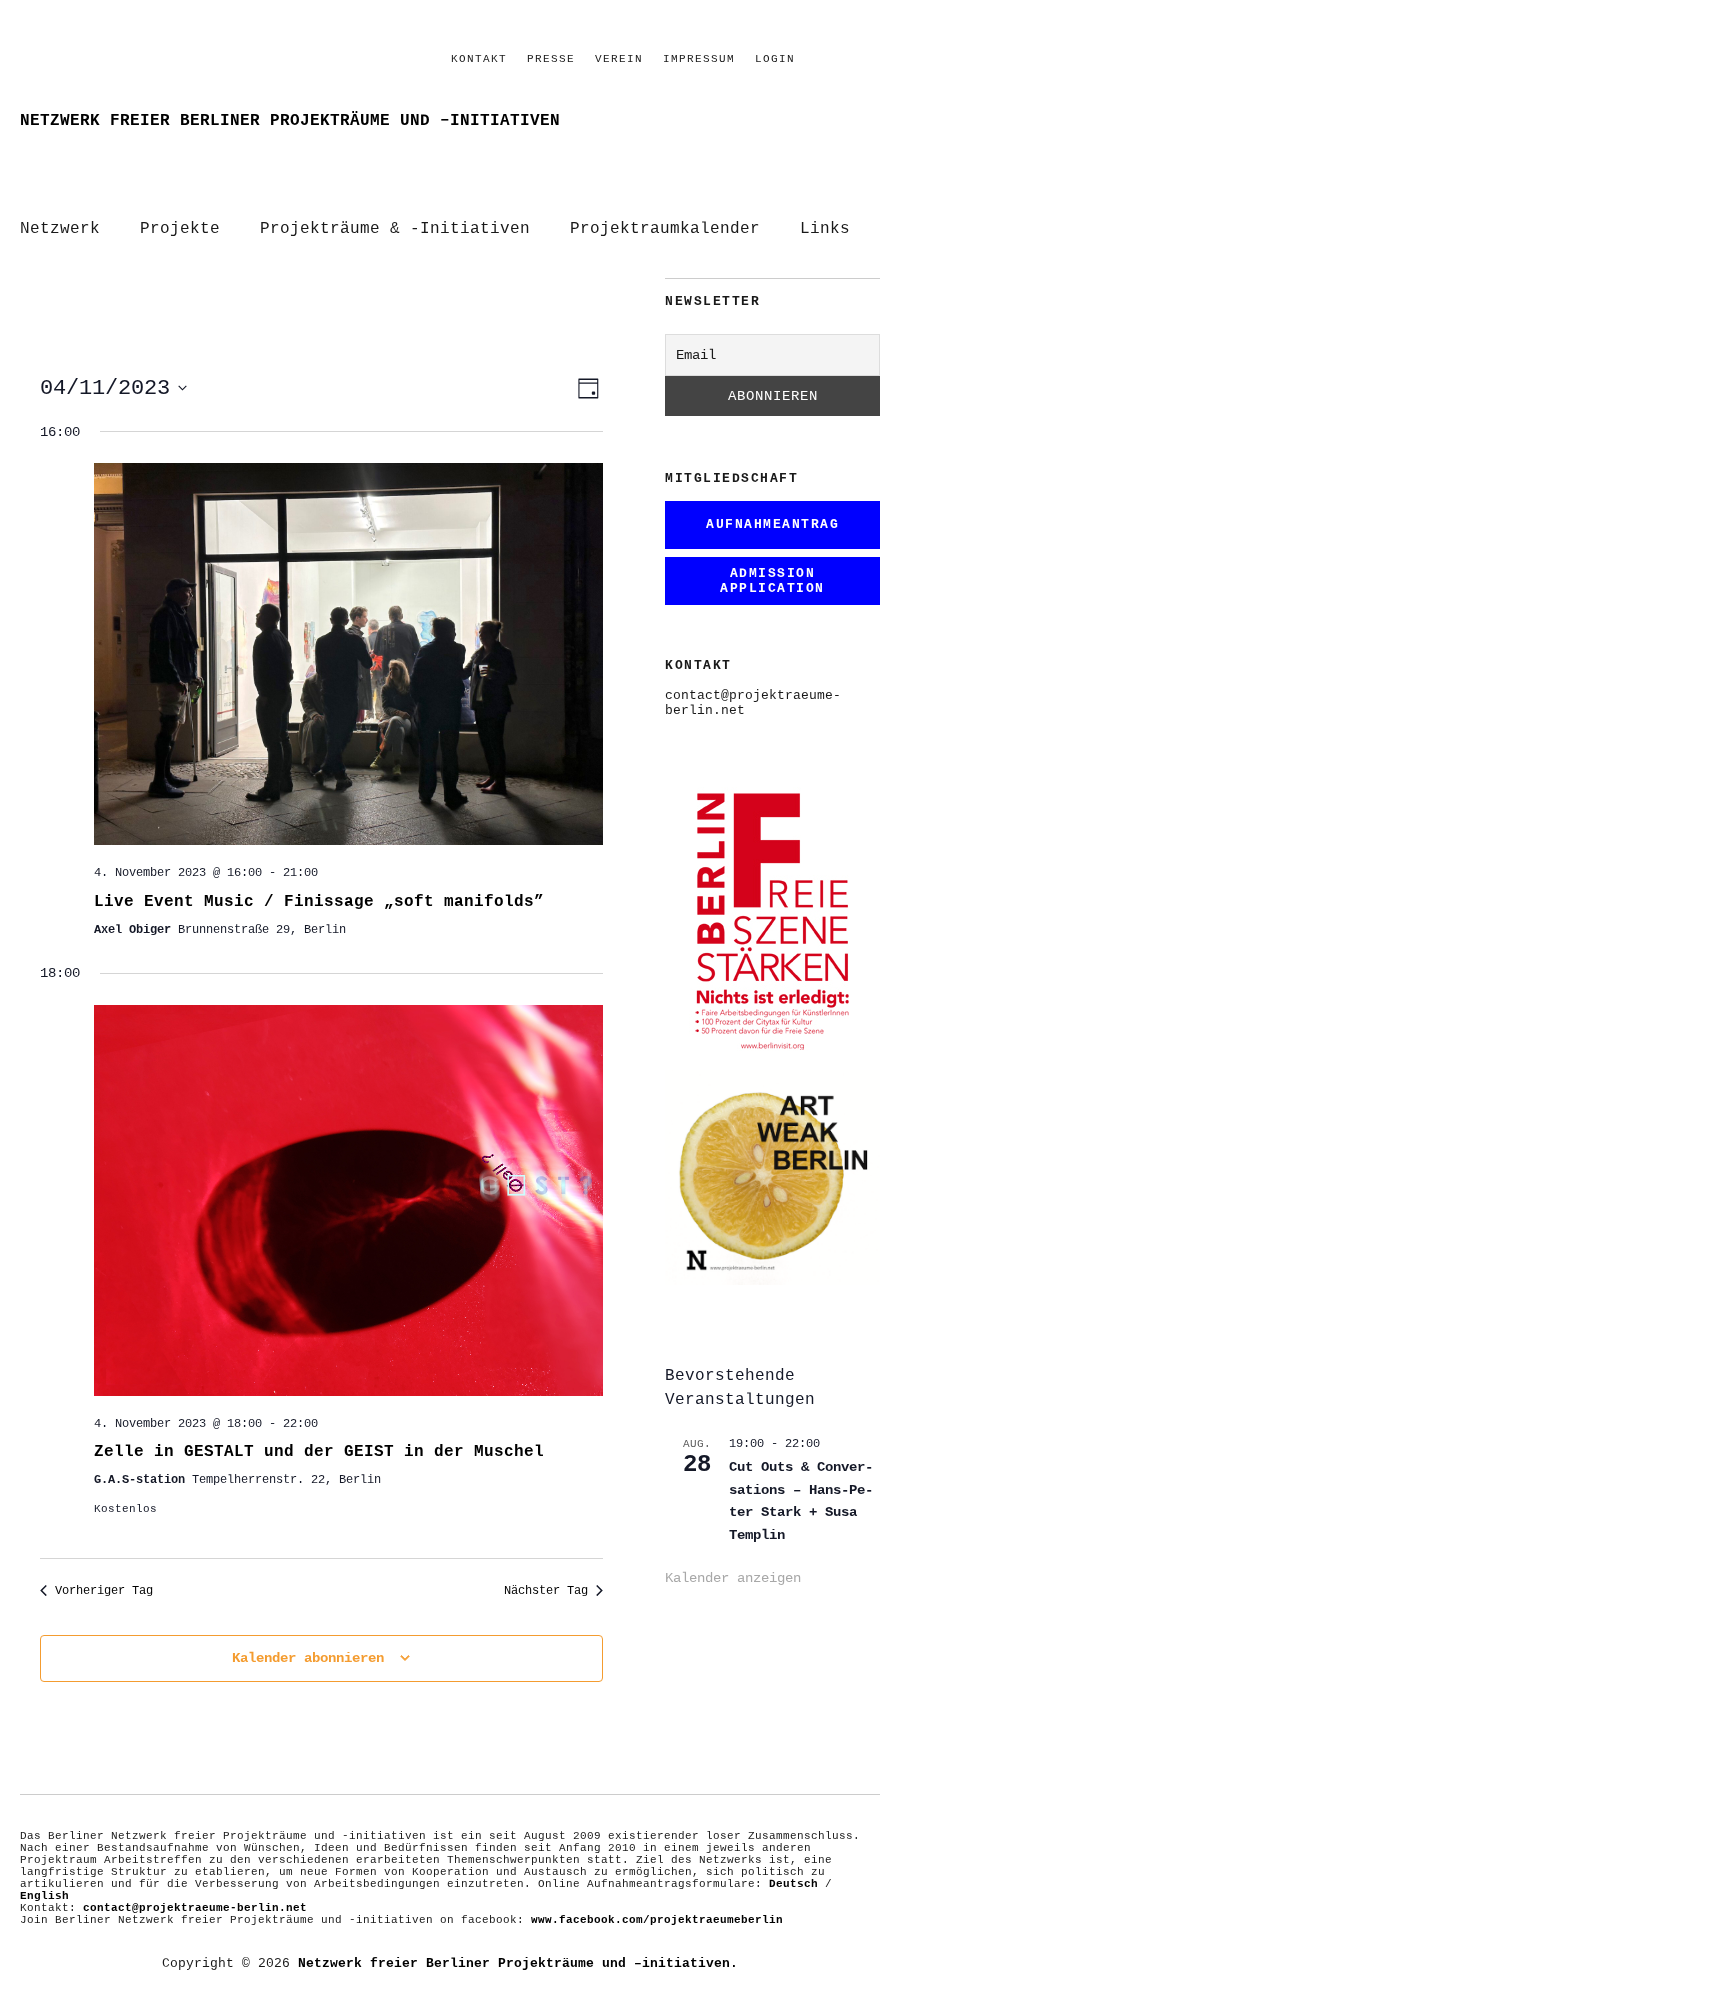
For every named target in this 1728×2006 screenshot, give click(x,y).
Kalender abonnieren (308, 1658)
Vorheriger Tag (104, 1591)
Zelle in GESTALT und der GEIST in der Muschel (319, 1452)
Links (825, 229)
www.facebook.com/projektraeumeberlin (657, 1920)
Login (775, 59)
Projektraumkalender (665, 229)
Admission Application (772, 581)
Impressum (699, 59)
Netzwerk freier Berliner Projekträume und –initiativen (290, 121)
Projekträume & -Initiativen (395, 229)
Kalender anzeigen (733, 1578)
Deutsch (793, 1884)
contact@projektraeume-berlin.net (195, 1908)
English (44, 1896)
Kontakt (479, 59)
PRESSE (551, 59)
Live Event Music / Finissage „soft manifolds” (319, 902)
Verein (619, 59)
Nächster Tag (546, 1591)
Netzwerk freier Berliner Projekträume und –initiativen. (518, 1963)
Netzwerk (60, 229)
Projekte (180, 229)
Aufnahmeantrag (772, 524)
